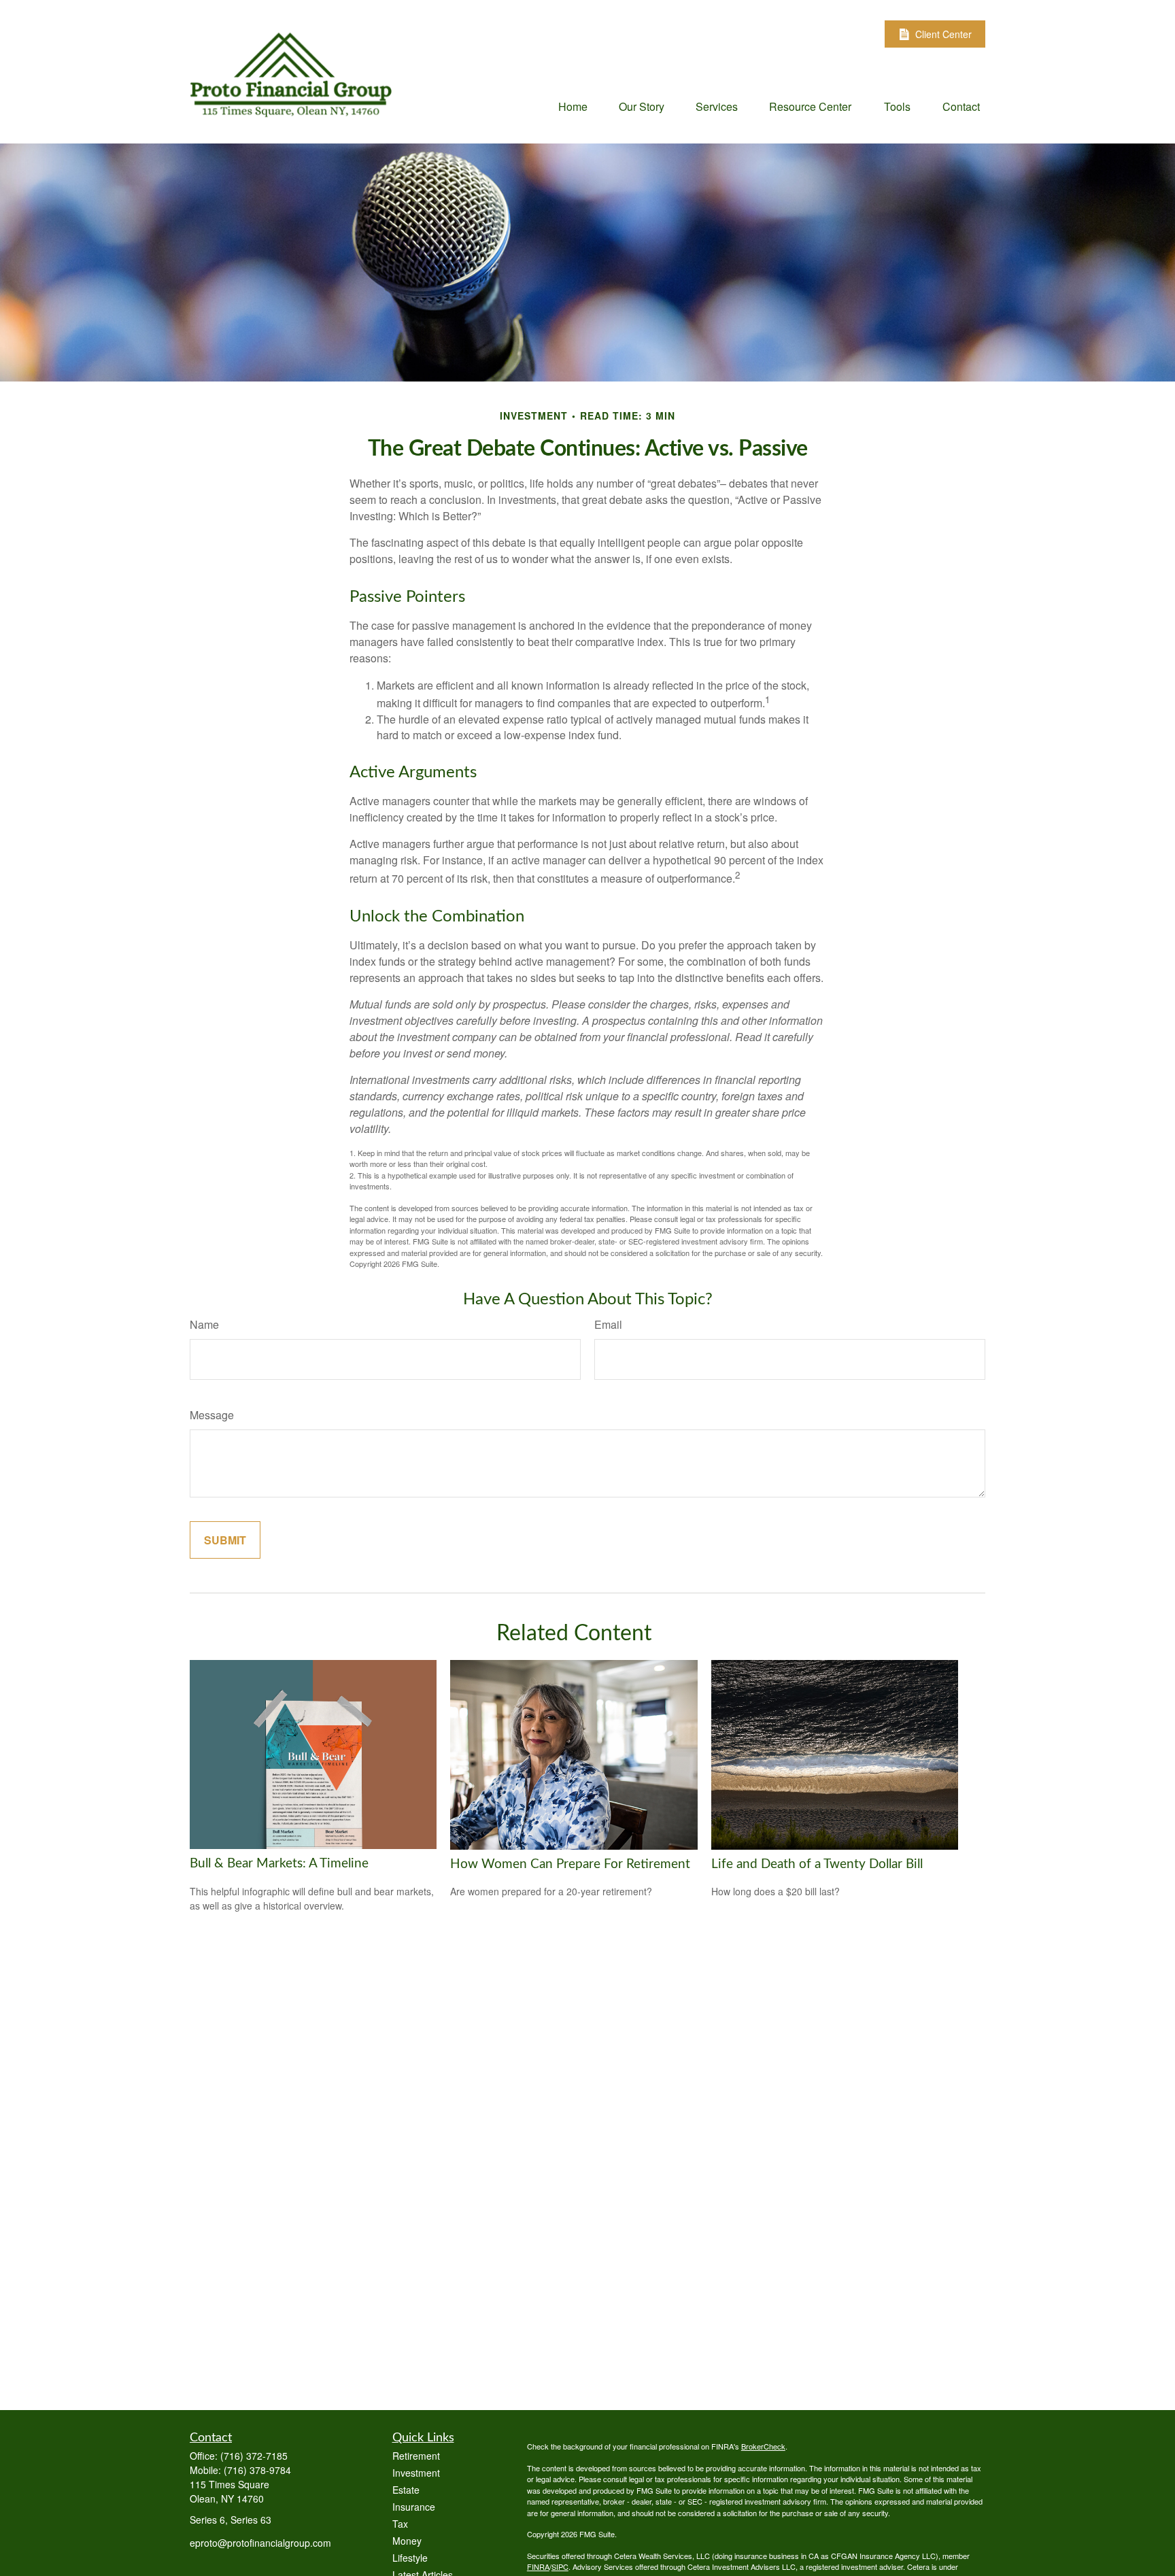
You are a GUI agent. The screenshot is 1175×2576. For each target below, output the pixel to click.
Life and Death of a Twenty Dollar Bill (817, 1864)
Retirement (416, 2456)
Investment (416, 2473)
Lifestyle (410, 2558)
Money (407, 2541)
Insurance (414, 2507)
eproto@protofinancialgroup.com (260, 2543)
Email (608, 1324)
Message (212, 1415)
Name (204, 1324)
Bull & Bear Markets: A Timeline (279, 1864)
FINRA (538, 2566)
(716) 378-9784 (257, 2470)
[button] (573, 106)
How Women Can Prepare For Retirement (570, 1864)
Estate (406, 2490)
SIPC (560, 2566)
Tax (400, 2524)
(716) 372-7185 (254, 2456)
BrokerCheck (763, 2446)
